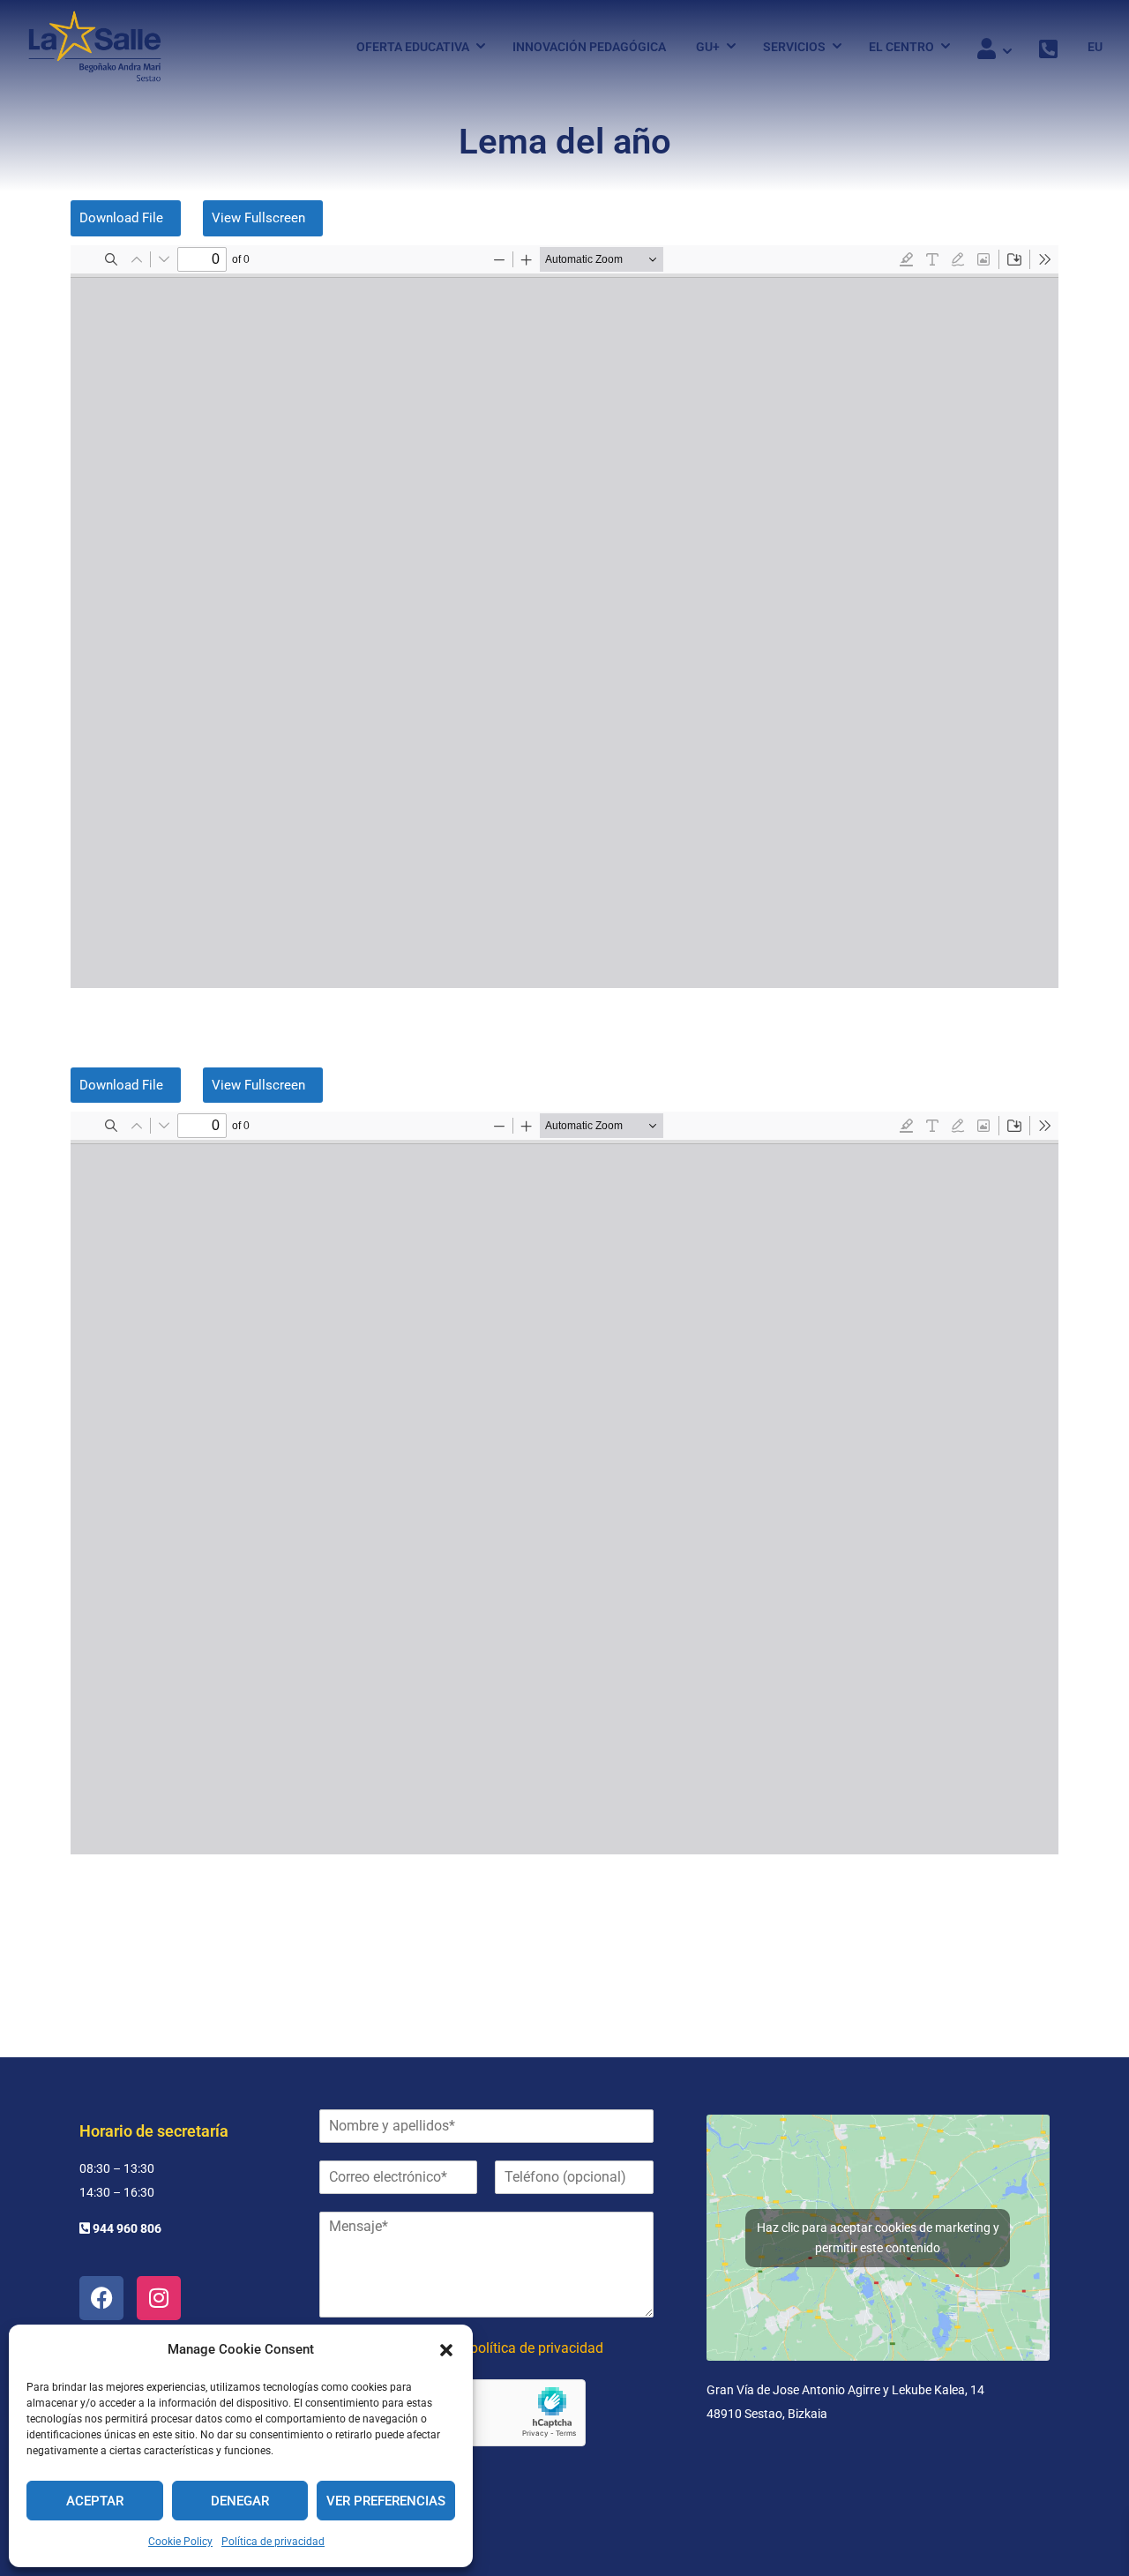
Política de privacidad (273, 2542)
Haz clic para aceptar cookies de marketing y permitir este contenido (878, 2238)
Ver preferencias (386, 2501)
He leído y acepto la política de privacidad (474, 2348)
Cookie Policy (180, 2542)
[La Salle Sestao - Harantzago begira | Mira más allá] (95, 46)
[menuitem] (1088, 47)
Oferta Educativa (413, 47)
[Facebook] (101, 2298)
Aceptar (95, 2501)
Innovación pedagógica (589, 47)
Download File (121, 218)
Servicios (794, 47)
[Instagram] (159, 2298)
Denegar (240, 2501)
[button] (446, 2350)
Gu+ (708, 47)
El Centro (901, 47)
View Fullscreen (258, 218)
